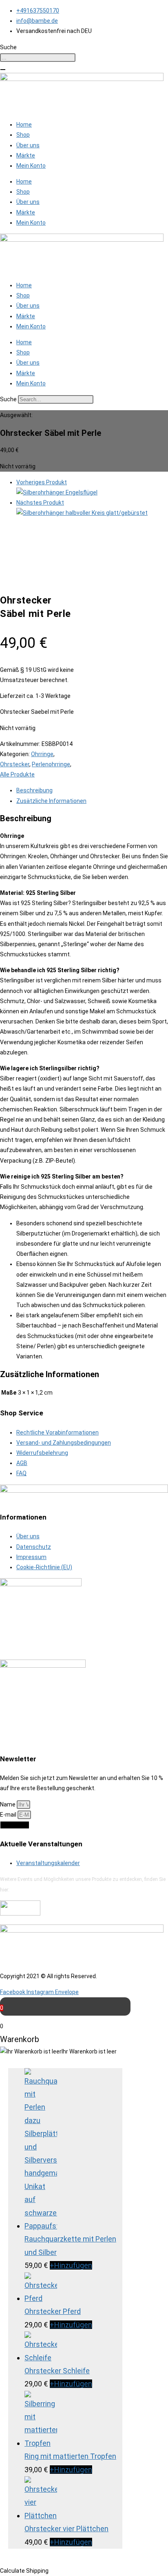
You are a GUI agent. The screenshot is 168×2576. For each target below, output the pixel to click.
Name (8, 1804)
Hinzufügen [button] (71, 2265)
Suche (8, 399)
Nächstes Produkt (40, 503)
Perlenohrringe (51, 764)
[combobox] (38, 58)
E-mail (9, 1815)
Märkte (26, 155)
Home (24, 125)
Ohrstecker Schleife (57, 2371)
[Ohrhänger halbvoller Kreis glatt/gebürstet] (82, 513)
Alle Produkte (17, 774)
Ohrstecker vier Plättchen (66, 2529)
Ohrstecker (15, 764)
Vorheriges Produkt (42, 482)
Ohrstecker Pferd (53, 2311)
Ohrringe (42, 754)
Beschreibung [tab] (34, 790)
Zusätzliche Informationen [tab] (51, 801)
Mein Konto (31, 166)
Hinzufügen (71, 2470)
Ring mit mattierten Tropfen (70, 2456)
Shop (23, 135)
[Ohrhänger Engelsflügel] (57, 492)
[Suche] (3, 70)
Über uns (28, 145)
